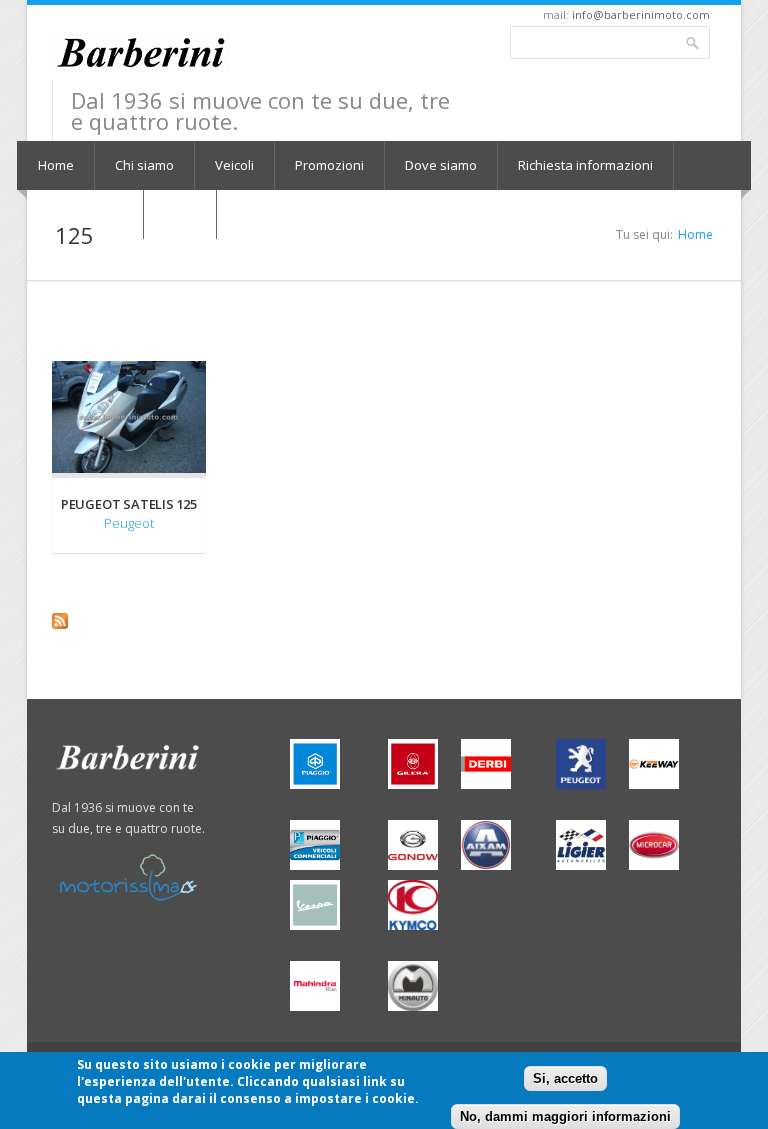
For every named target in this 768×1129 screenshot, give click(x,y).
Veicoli (234, 165)
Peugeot (129, 523)
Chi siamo (144, 165)
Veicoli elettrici (80, 214)
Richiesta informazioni (585, 165)
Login (180, 214)
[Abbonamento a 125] (381, 621)
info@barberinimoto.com (641, 14)
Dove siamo (441, 165)
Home (56, 165)
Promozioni (329, 165)
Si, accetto (565, 1078)
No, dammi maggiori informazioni (565, 1116)
